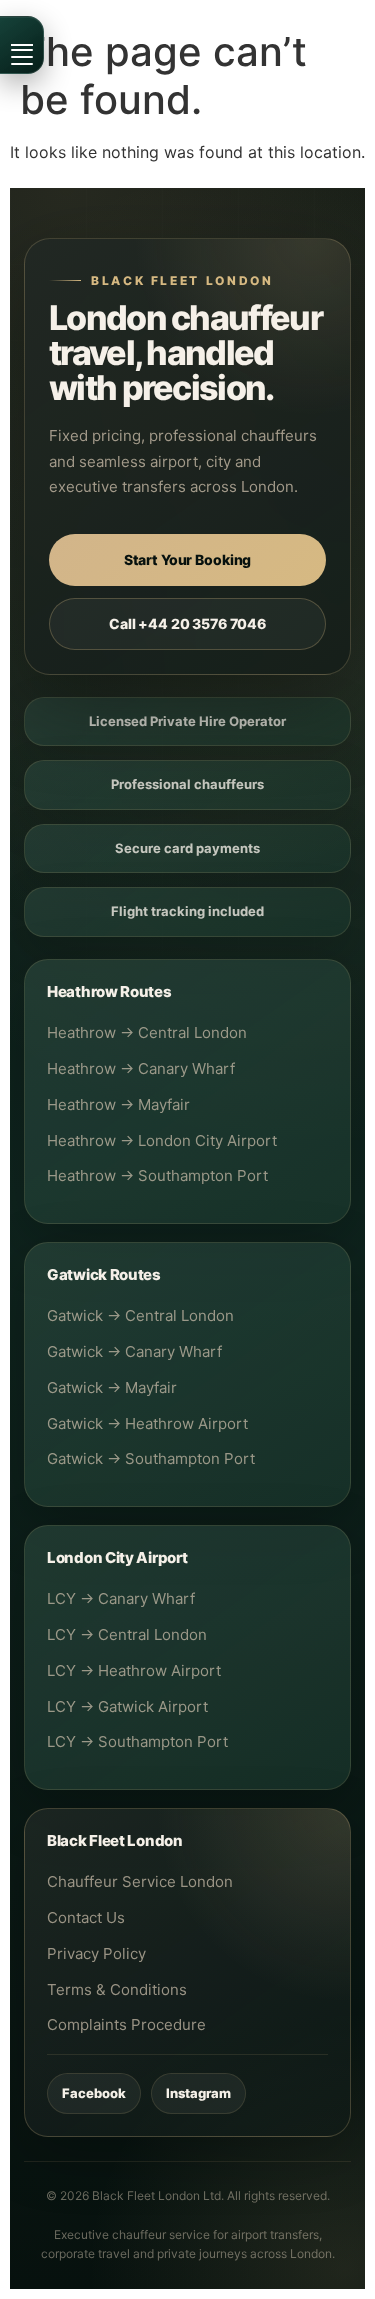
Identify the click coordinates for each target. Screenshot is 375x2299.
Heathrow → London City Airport (162, 1140)
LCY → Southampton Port (137, 1741)
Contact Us (86, 1917)
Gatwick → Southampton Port (151, 1458)
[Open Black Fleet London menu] (22, 45)
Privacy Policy (96, 1953)
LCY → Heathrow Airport (134, 1670)
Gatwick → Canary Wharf (134, 1351)
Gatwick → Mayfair (112, 1387)
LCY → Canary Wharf (121, 1598)
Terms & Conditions (117, 1989)
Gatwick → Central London (140, 1315)
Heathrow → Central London (147, 1032)
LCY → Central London (127, 1634)
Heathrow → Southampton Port (157, 1175)
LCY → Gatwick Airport (127, 1706)
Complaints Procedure (126, 2024)
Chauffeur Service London (140, 1881)
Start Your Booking (187, 559)
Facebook (94, 2093)
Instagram (198, 2093)
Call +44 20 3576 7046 (187, 623)
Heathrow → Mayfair (118, 1104)
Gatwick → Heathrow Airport (147, 1423)
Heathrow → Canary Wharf (141, 1068)
